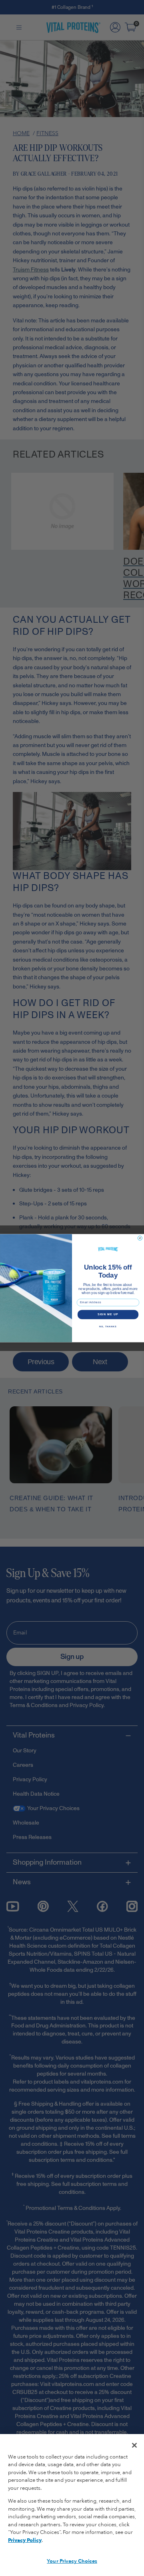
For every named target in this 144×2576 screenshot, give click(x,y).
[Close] (134, 2445)
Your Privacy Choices (72, 2561)
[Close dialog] (140, 1238)
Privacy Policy (25, 2540)
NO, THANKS (108, 1326)
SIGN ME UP (108, 1314)
